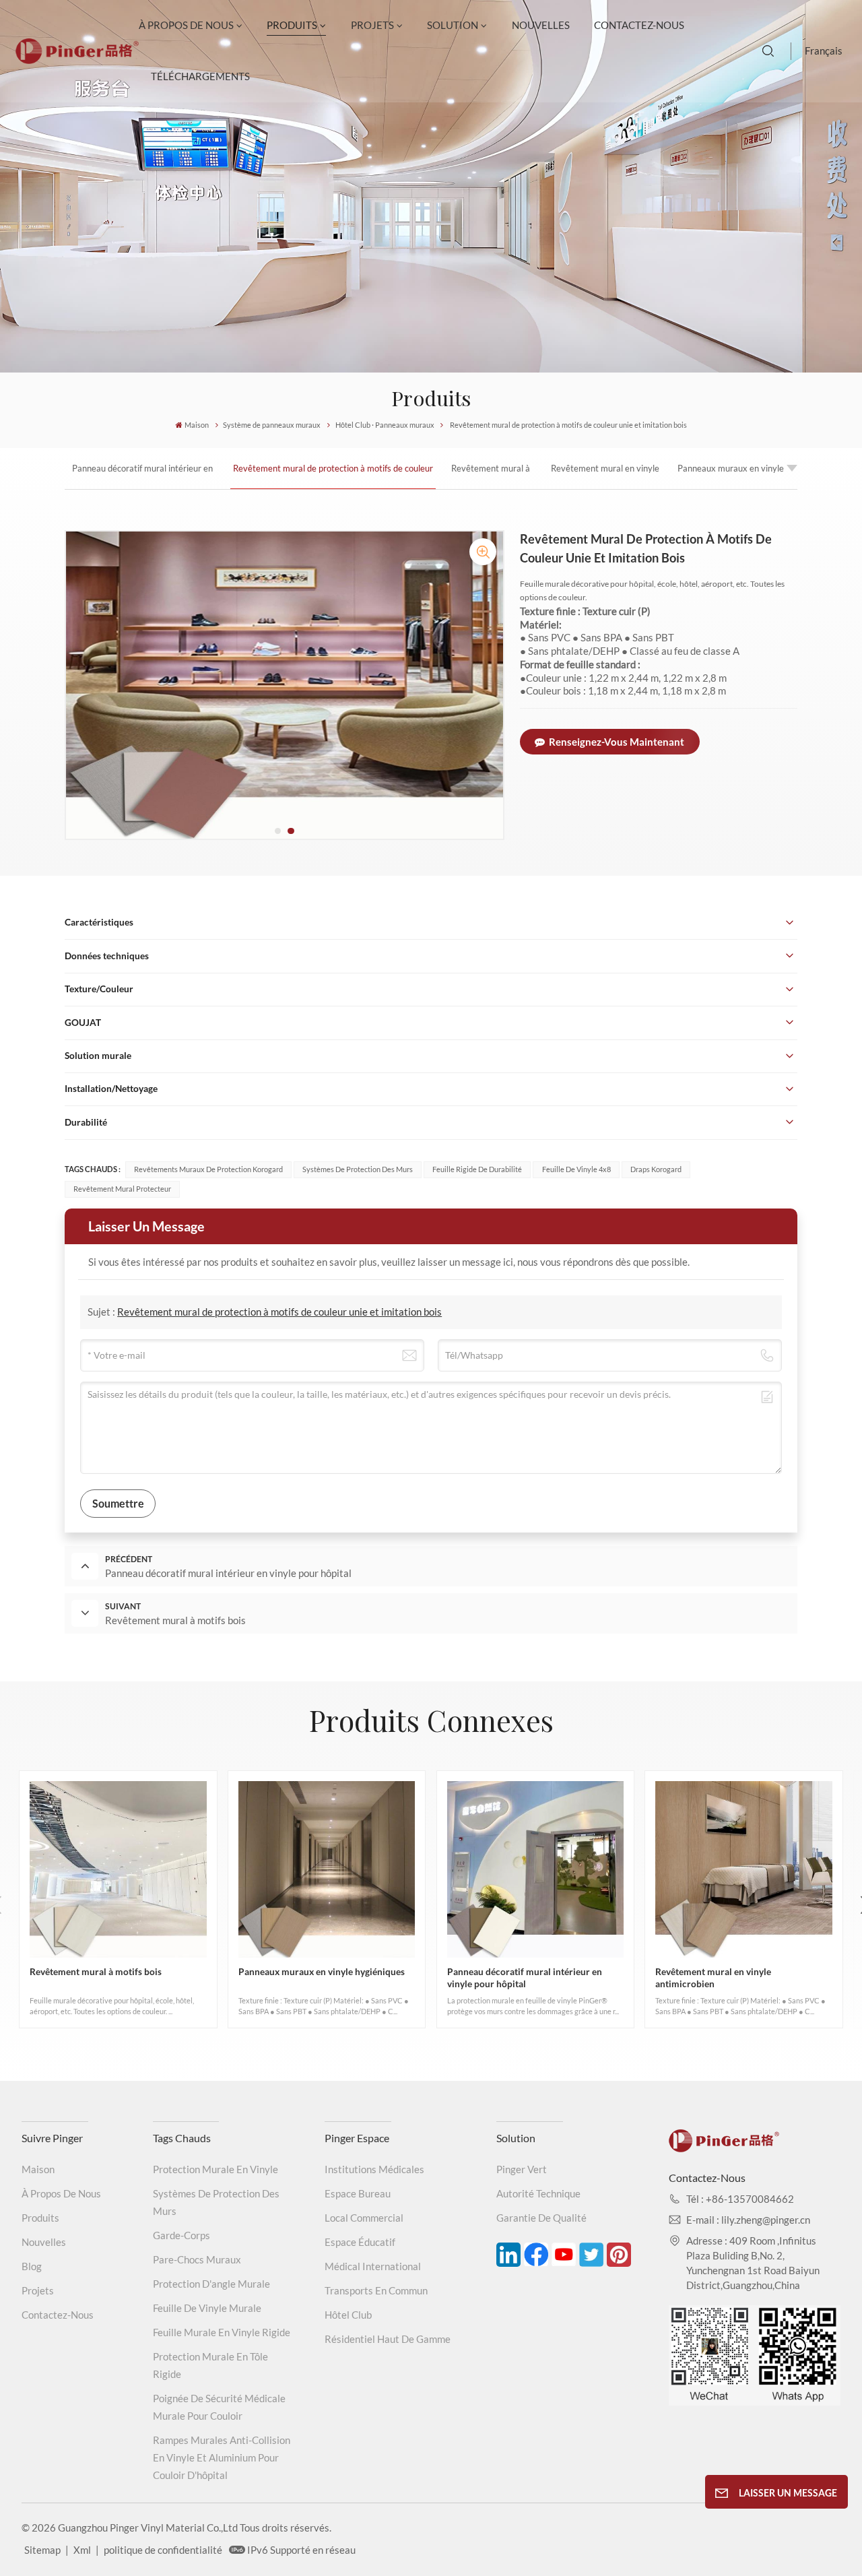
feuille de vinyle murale (207, 2308)
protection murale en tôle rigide (210, 2365)
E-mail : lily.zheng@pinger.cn (748, 2220)
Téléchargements (200, 76)
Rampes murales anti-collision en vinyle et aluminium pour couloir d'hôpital (222, 2457)
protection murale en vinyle (215, 2169)
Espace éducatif (360, 2242)
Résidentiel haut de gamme (388, 2339)
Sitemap (42, 2550)
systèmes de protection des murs (216, 2202)
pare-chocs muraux (197, 2259)
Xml (82, 2550)
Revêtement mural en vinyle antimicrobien (605, 476)
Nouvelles (541, 25)
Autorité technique (538, 2193)
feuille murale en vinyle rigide (222, 2332)
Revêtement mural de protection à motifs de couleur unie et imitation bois (333, 476)
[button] (278, 831)
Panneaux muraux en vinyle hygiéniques (731, 476)
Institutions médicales (374, 2169)
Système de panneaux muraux (272, 425)
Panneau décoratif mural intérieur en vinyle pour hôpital (142, 476)
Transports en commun (376, 2290)
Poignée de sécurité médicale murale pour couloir (219, 2407)
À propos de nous (186, 25)
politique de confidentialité (163, 2550)
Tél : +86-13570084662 (740, 2199)
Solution (453, 25)
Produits (292, 25)
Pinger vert (522, 2169)
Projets (372, 25)
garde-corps (181, 2235)
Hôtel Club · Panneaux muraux (385, 425)
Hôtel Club (348, 2315)
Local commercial (364, 2218)
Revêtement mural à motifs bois (491, 476)
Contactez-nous (639, 25)
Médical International (373, 2266)
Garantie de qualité (541, 2218)
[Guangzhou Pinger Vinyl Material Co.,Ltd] (77, 60)
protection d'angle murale (211, 2284)
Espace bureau (358, 2193)
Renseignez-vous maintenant (617, 742)
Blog (32, 2266)
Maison (197, 425)
